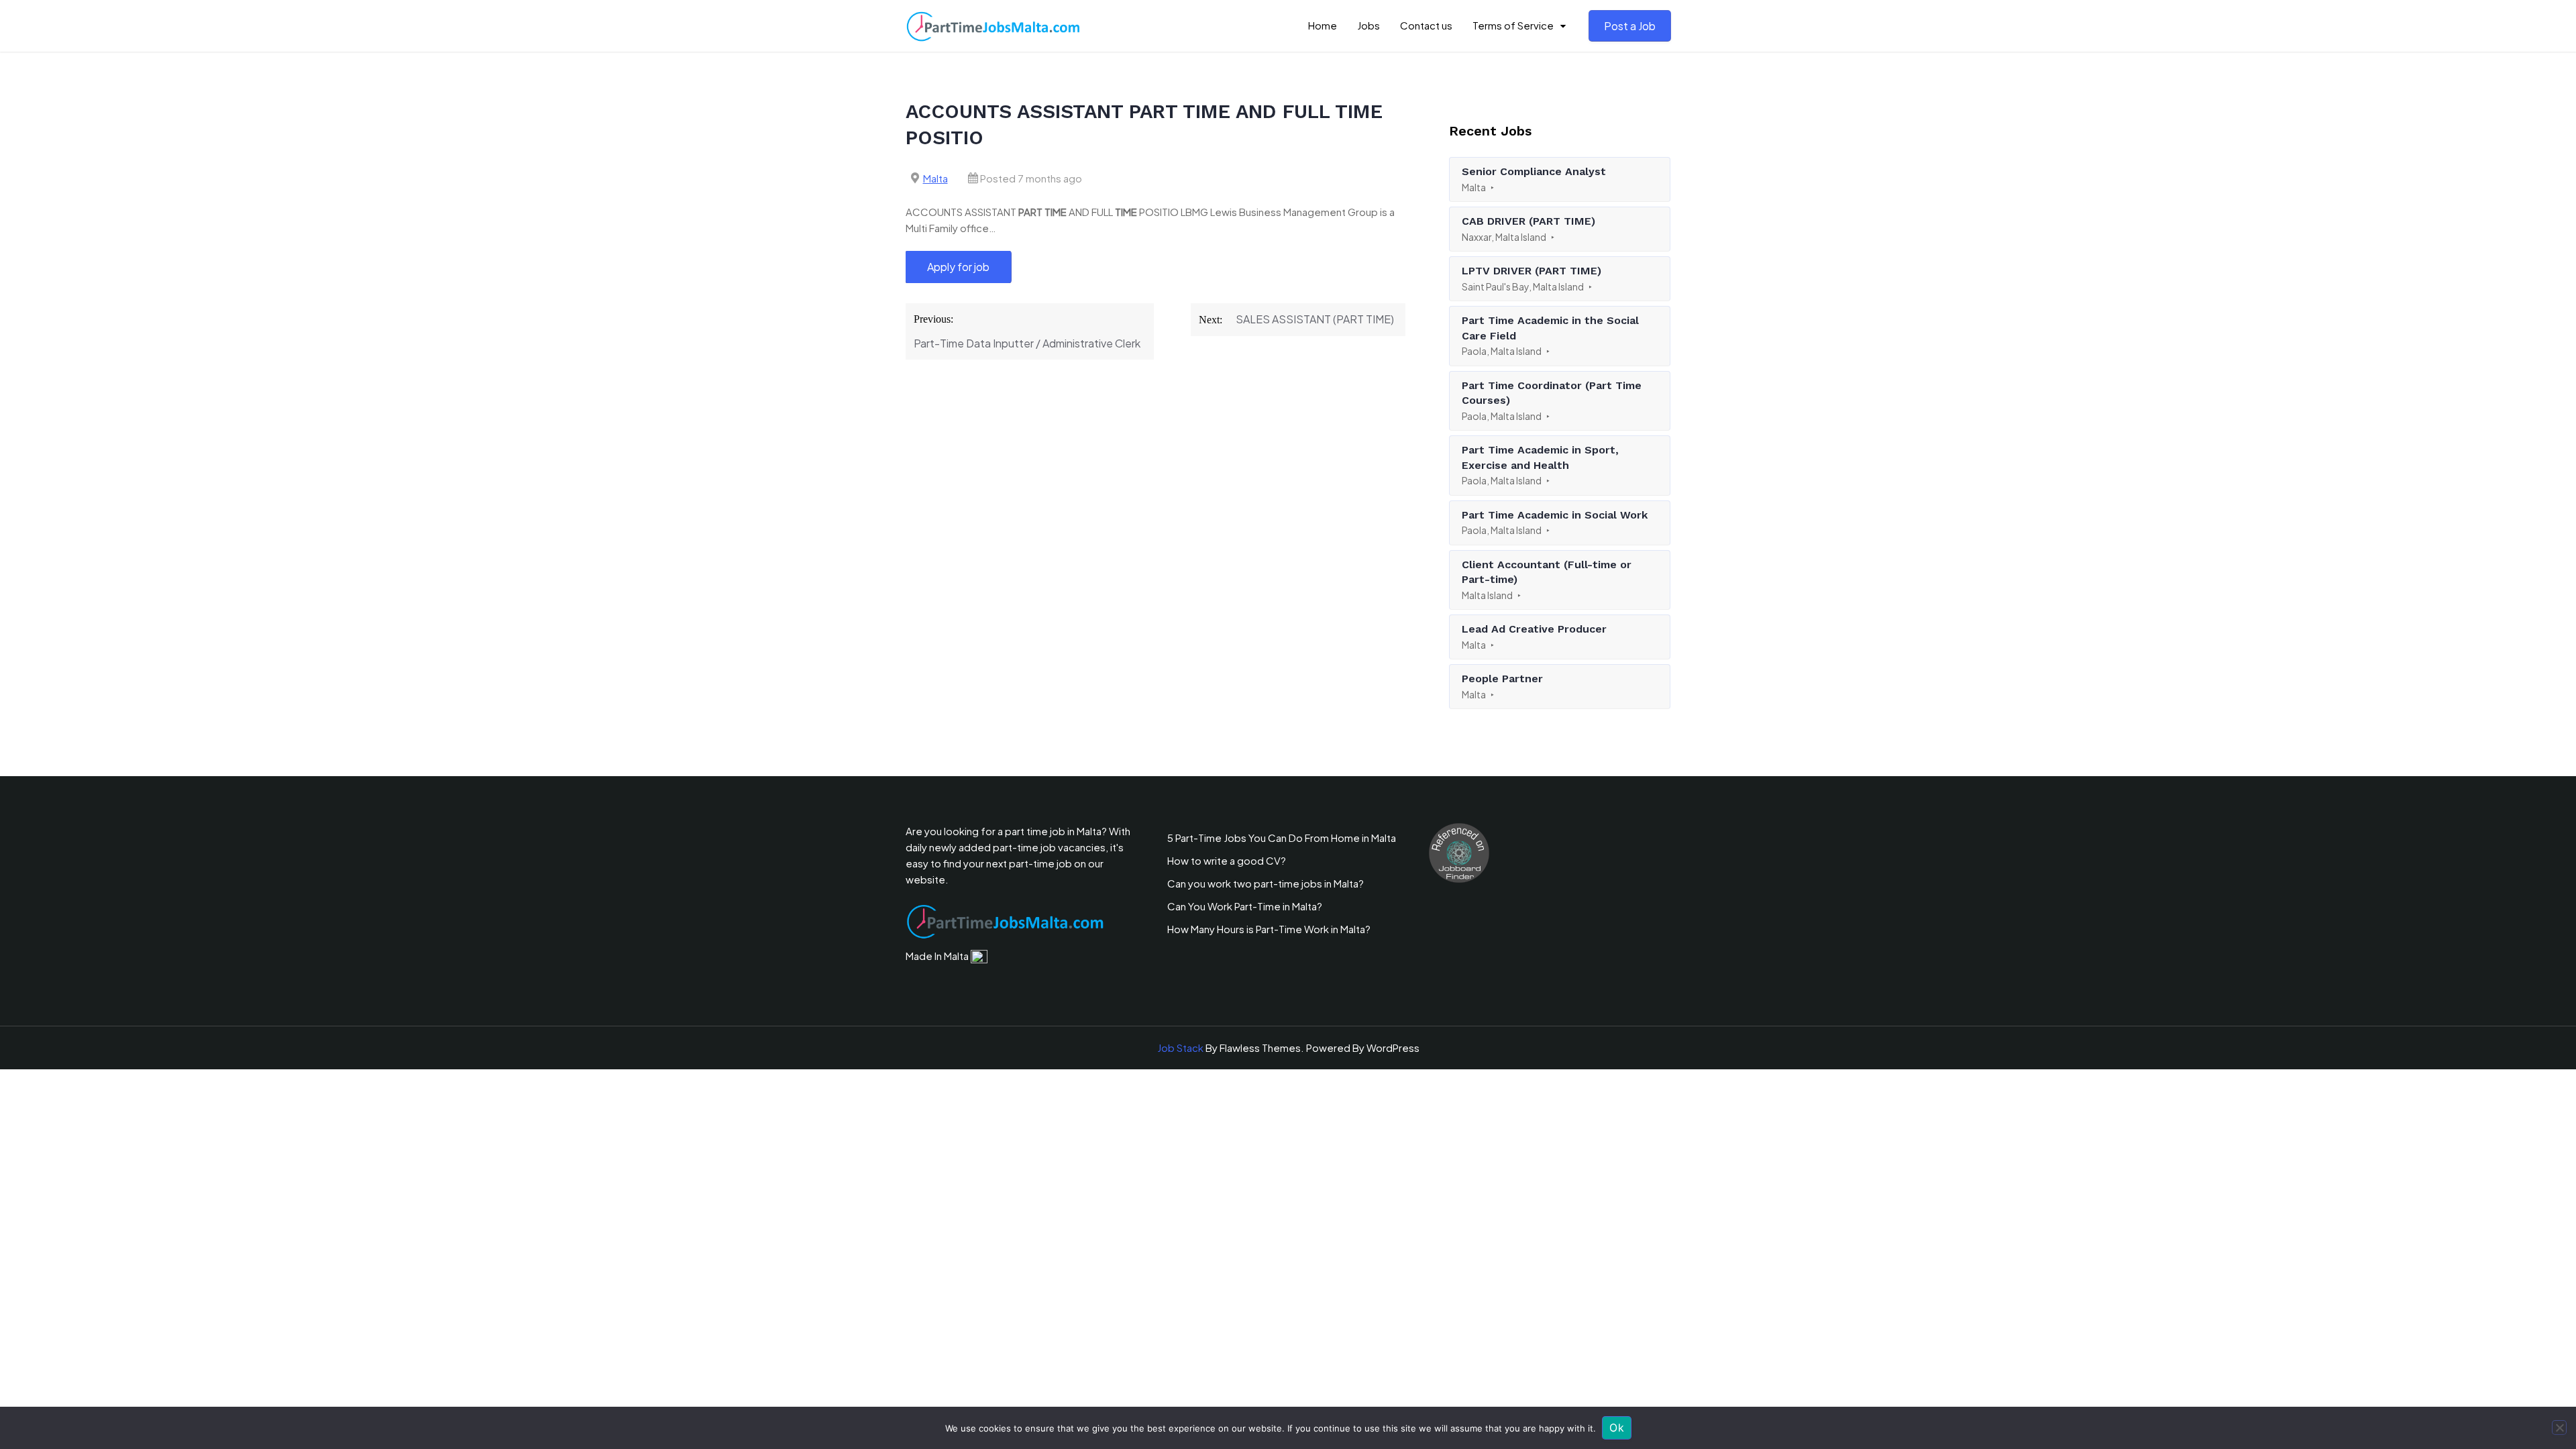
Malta (935, 178)
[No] (2559, 1428)
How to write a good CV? (1227, 860)
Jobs (1368, 25)
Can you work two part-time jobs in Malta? (1266, 883)
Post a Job (1630, 26)
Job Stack (1180, 1048)
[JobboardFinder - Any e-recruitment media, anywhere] (1459, 852)
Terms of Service (1513, 25)
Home (1323, 25)
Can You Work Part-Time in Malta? (1245, 906)
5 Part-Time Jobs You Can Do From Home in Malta (1282, 838)
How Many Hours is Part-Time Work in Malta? (1269, 929)
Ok (1617, 1428)
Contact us (1426, 25)
